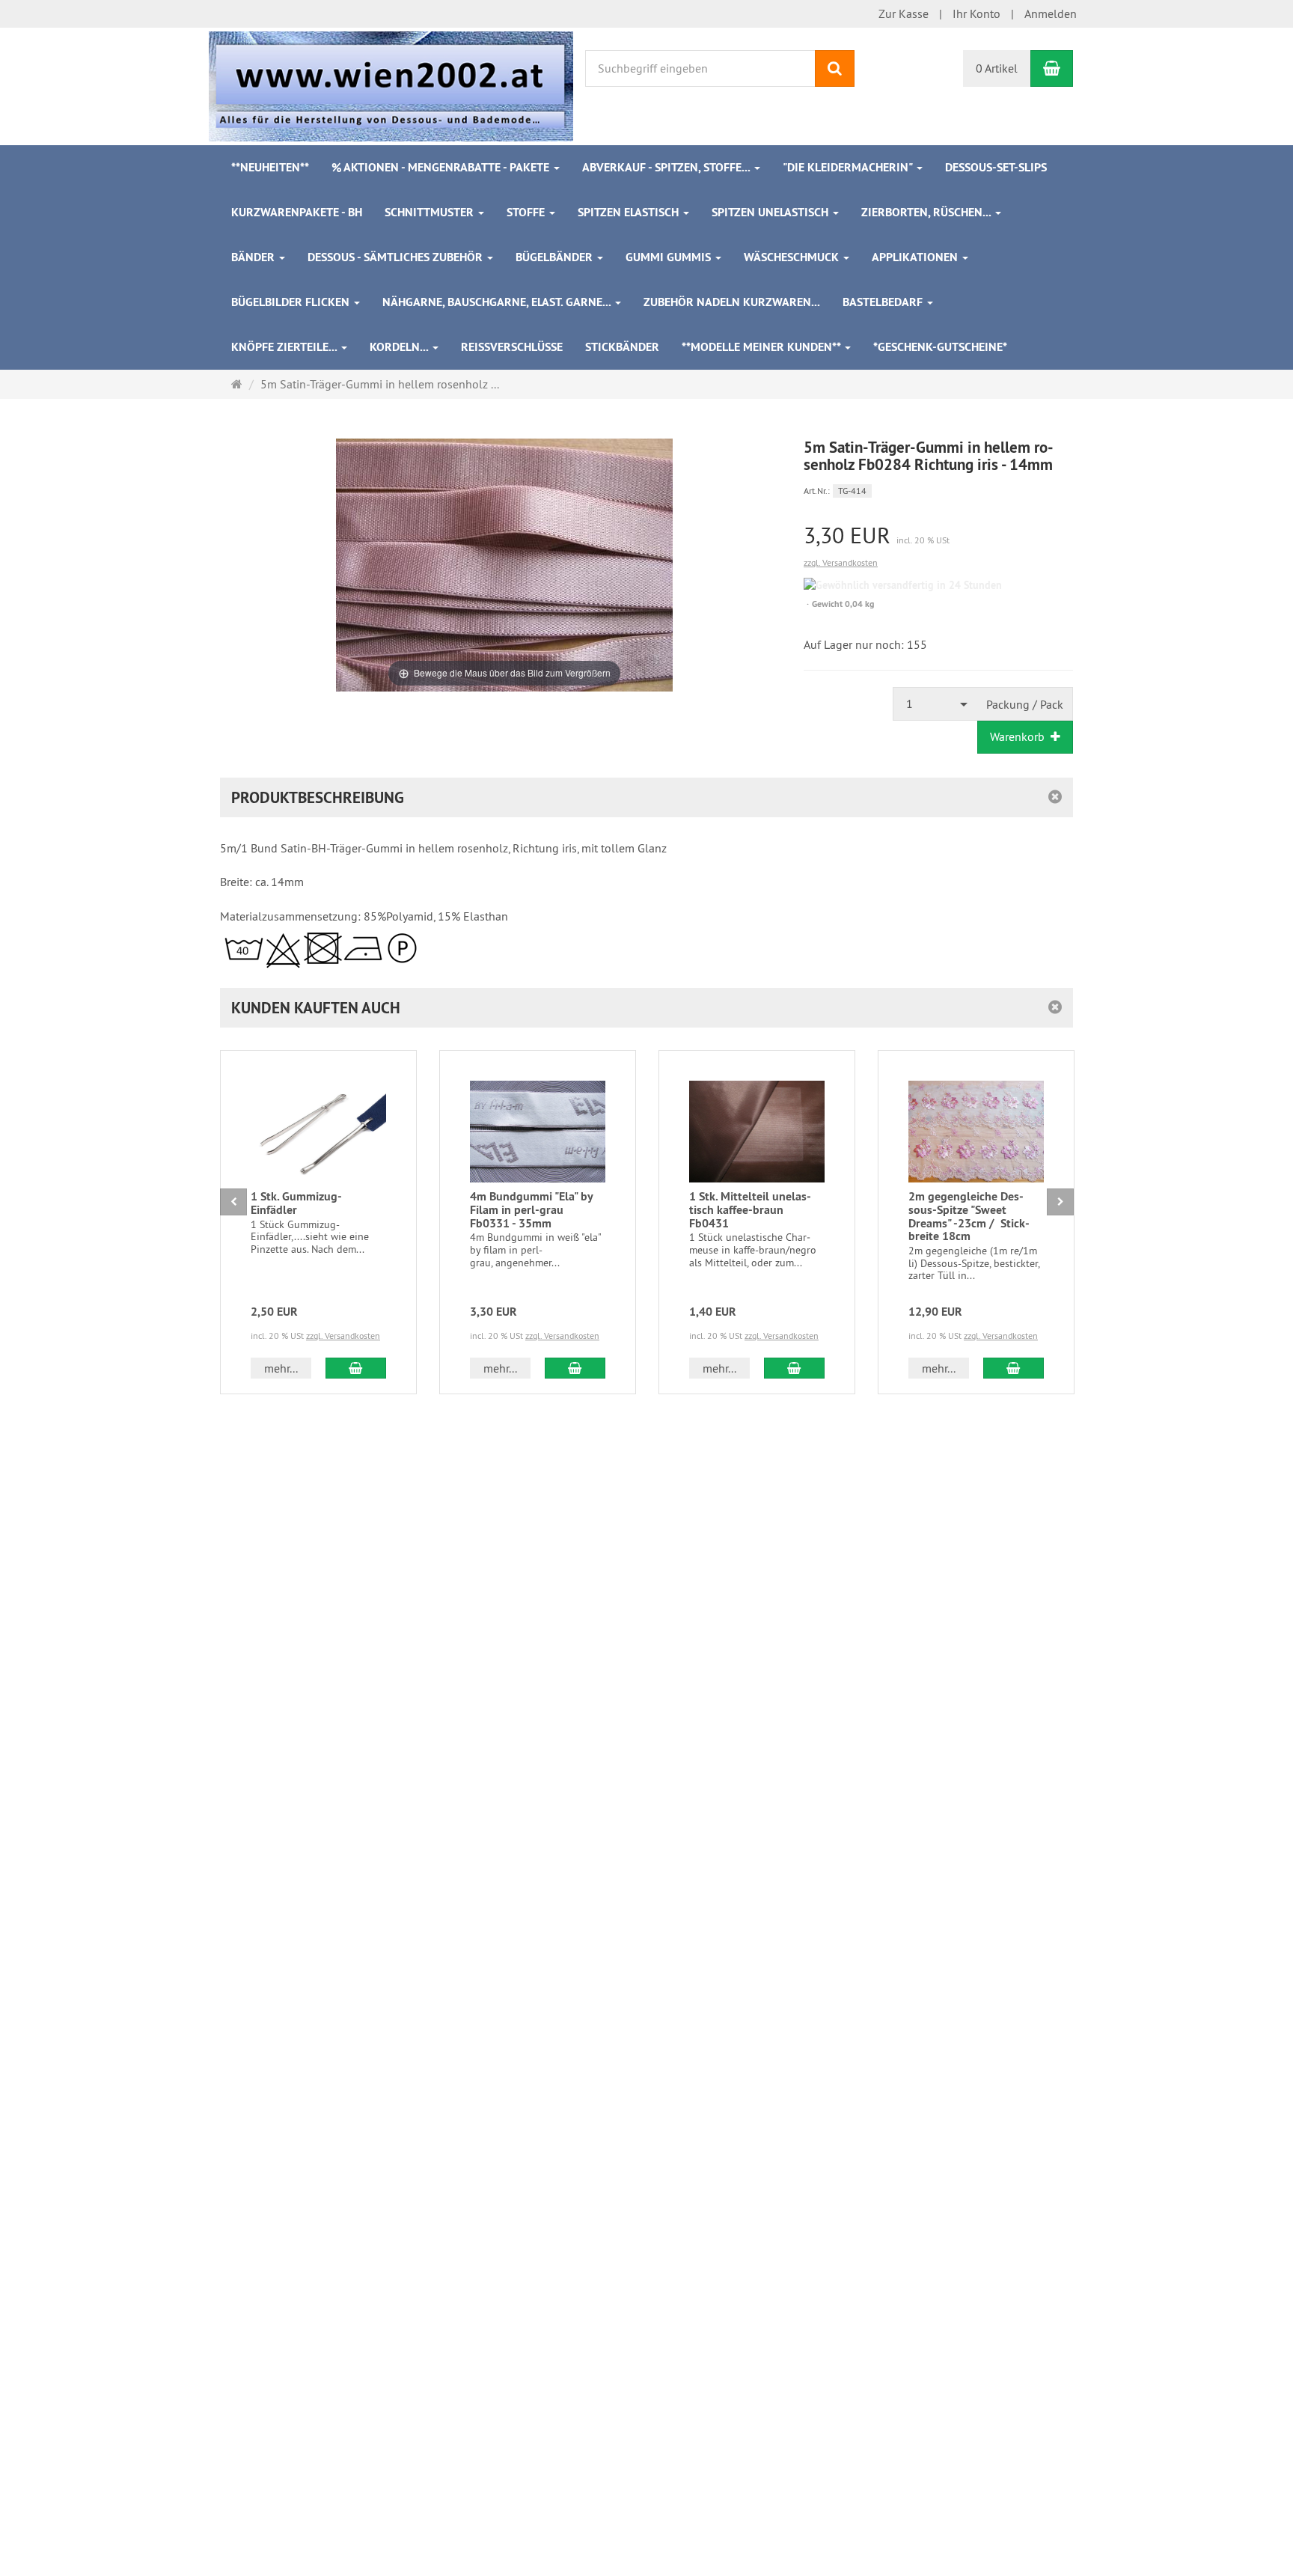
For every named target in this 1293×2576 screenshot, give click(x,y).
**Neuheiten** (270, 167)
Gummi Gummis (670, 257)
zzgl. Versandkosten (841, 562)
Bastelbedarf (884, 302)
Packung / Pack (1025, 704)
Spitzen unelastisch (771, 212)
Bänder (254, 257)
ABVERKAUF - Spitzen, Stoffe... (667, 167)
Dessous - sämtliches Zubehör (397, 257)
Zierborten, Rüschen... (927, 212)
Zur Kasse (904, 13)
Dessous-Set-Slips (996, 167)
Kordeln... (400, 347)
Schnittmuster (431, 212)
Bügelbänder (556, 257)
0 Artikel (997, 68)
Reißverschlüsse (512, 347)
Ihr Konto (976, 13)
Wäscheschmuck (793, 257)
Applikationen (916, 257)
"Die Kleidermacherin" (849, 167)
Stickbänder (622, 347)
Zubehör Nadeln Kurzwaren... (732, 302)
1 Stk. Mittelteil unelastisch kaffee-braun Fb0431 (750, 1209)
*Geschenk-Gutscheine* (940, 347)
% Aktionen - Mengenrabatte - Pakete (442, 167)
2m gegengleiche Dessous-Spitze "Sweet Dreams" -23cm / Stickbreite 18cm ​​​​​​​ (969, 1216)
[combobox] (935, 704)
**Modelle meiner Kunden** (762, 347)
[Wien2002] (391, 85)
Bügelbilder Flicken (292, 302)
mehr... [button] (281, 1368)
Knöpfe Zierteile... (285, 347)
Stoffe (527, 212)
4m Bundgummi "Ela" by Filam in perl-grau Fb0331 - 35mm (531, 1209)
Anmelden (1051, 13)
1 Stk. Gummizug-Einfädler (296, 1203)
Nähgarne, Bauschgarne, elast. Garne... (498, 302)
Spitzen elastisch (630, 212)
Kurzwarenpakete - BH (297, 212)
